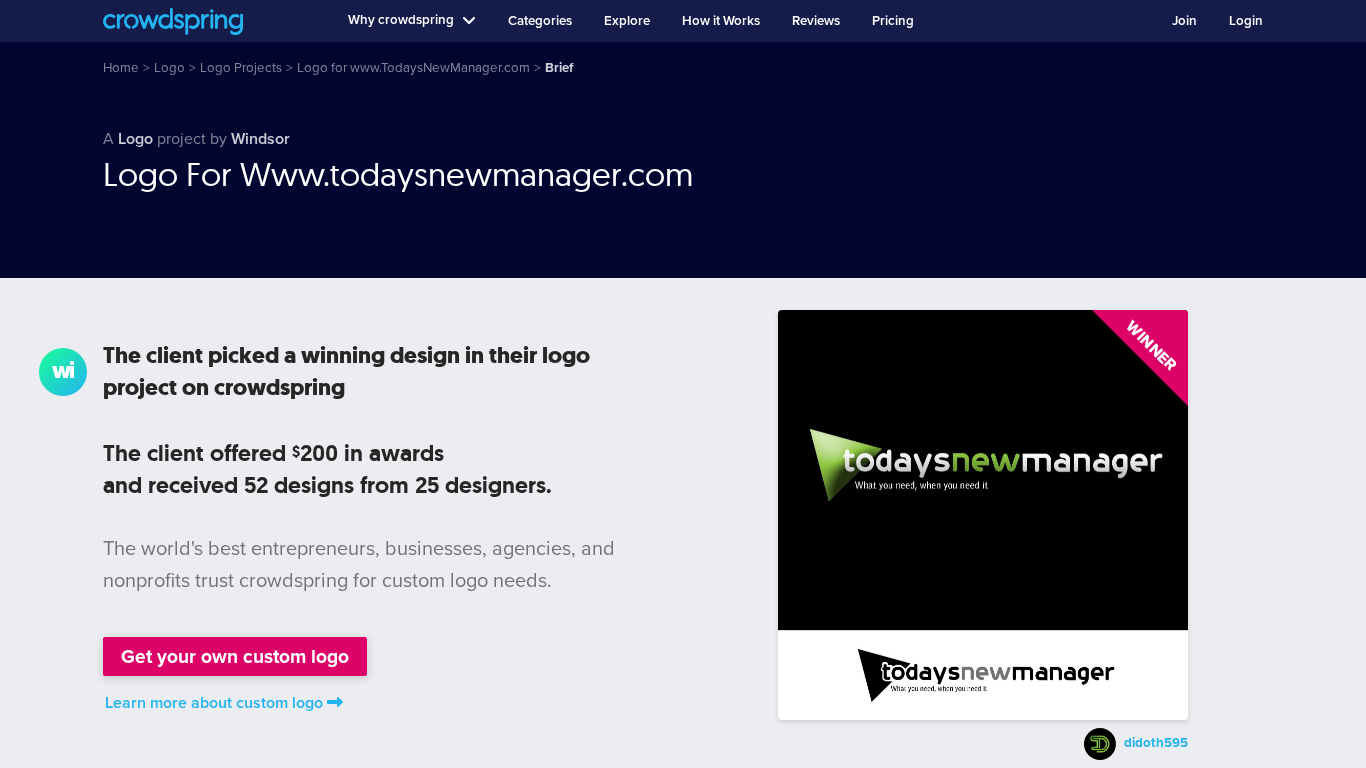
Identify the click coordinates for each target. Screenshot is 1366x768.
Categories (540, 21)
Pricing (893, 21)
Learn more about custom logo (214, 703)
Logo (135, 139)
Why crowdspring (401, 20)
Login (1246, 21)
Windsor (260, 139)
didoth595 (1156, 743)
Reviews (816, 21)
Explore (627, 21)
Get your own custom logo (235, 656)
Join (1184, 21)
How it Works (721, 21)
